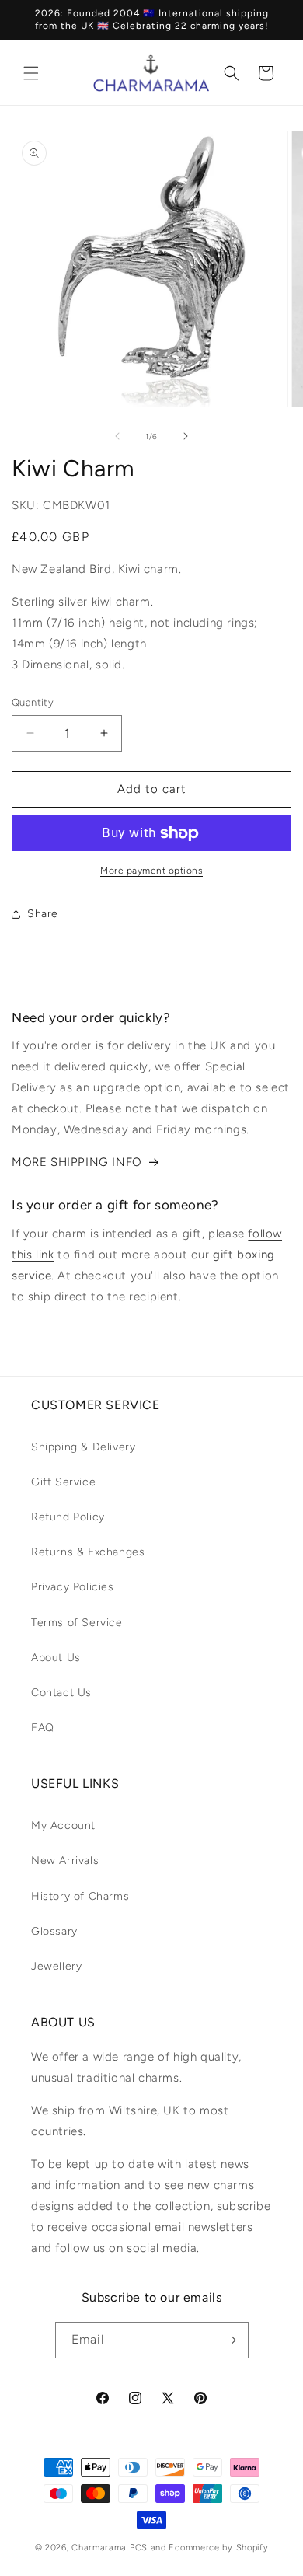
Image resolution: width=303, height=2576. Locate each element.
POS (139, 2548)
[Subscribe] (231, 2340)
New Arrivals (65, 1860)
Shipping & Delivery (83, 1447)
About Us (56, 1658)
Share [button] (43, 914)
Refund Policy (68, 1517)
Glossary (54, 1931)
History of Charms (80, 1896)
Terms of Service (77, 1623)
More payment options (151, 871)
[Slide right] (186, 436)
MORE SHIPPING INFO (77, 1162)
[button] (31, 73)
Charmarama (99, 2548)
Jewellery (56, 1966)
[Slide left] (117, 436)
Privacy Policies (73, 1587)
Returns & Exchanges (88, 1552)
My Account (63, 1826)
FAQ (43, 1728)
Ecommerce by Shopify (218, 2548)
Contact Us (61, 1693)
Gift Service (63, 1482)
